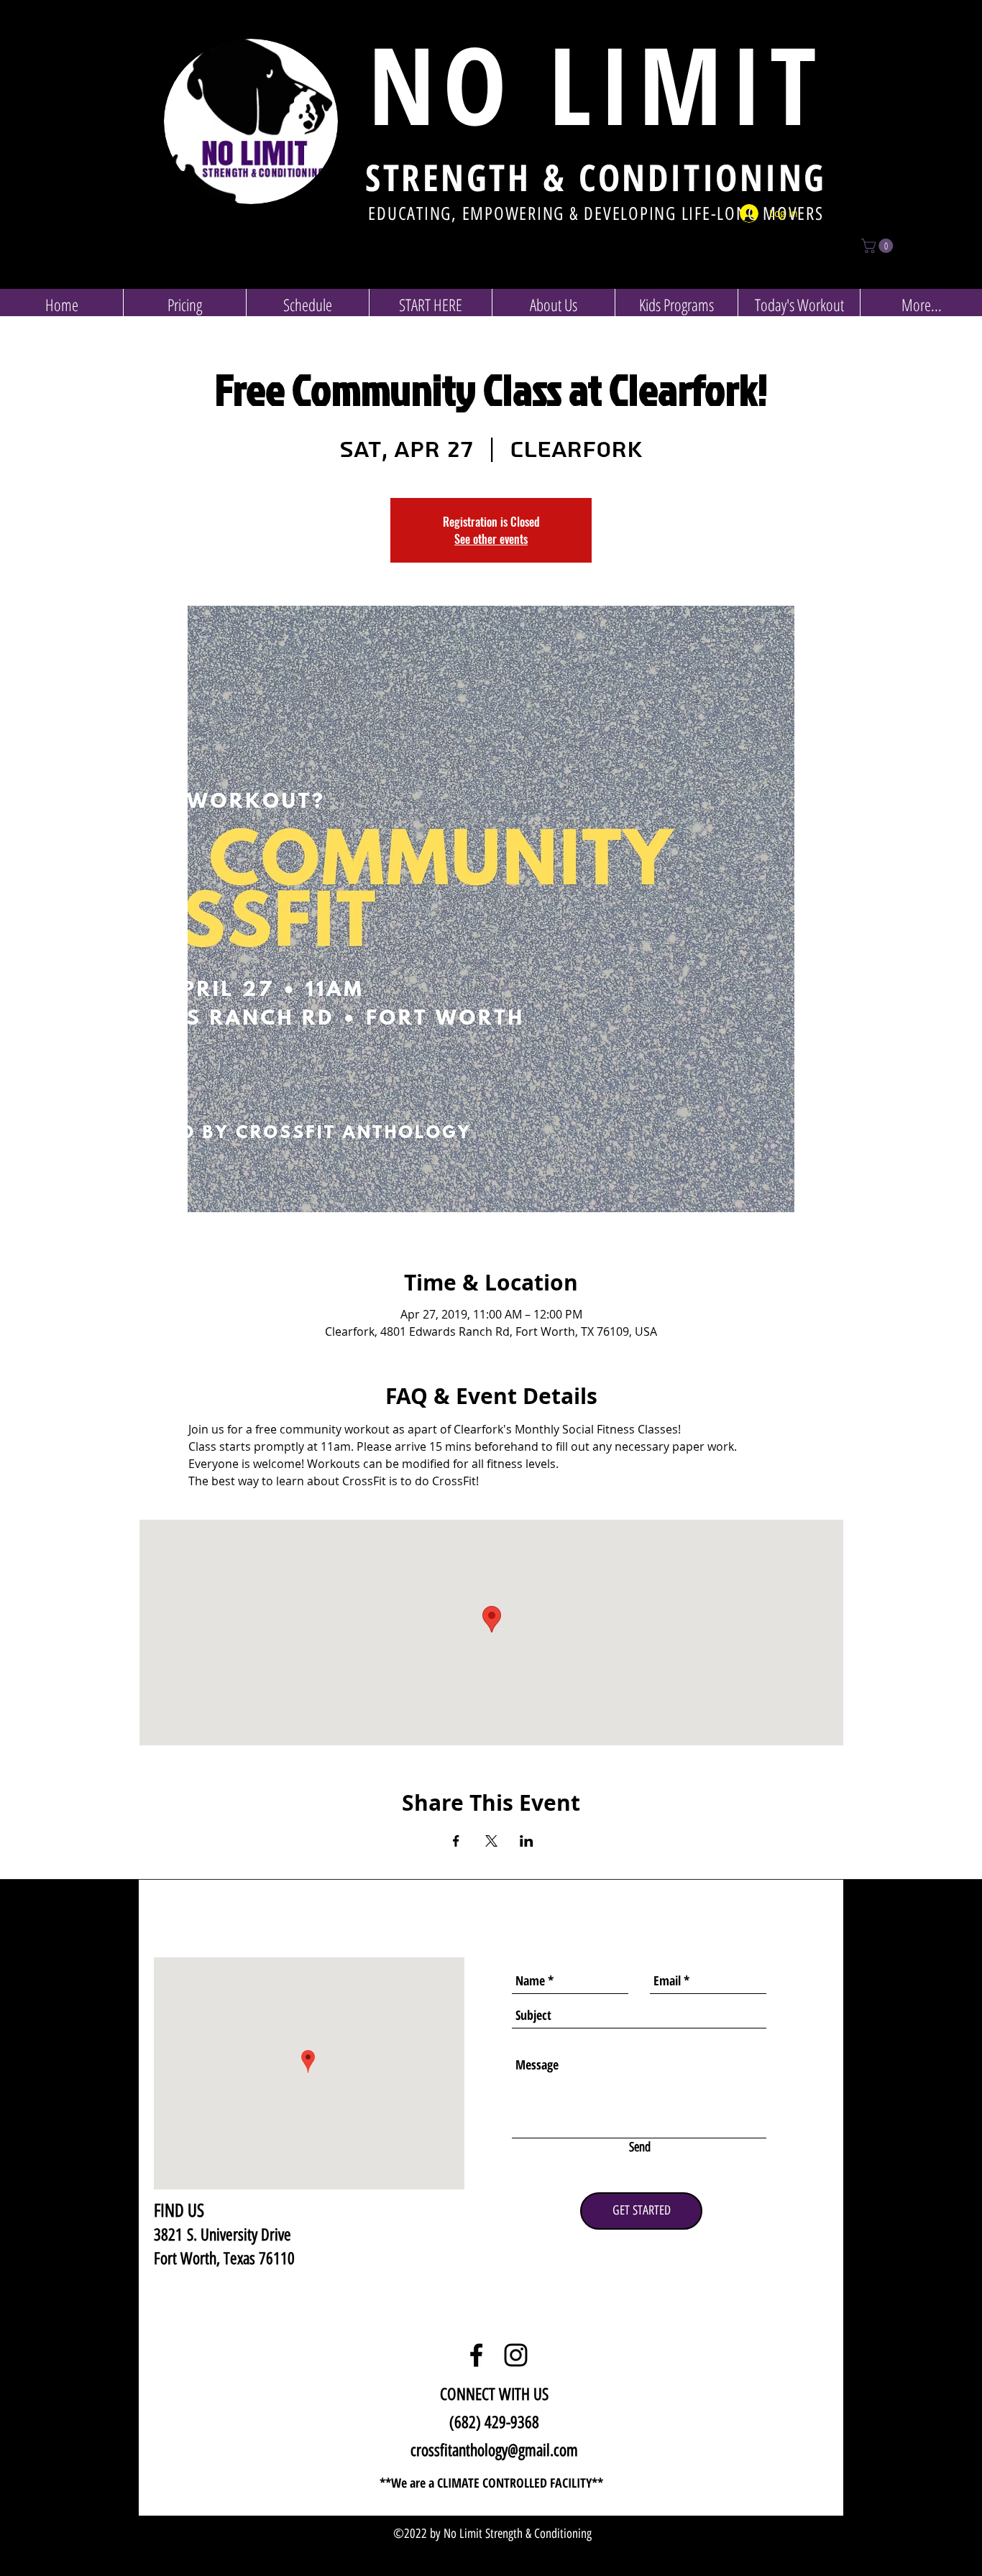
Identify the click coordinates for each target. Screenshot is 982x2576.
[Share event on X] (491, 1841)
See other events (491, 539)
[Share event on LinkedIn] (527, 1841)
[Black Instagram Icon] (516, 2355)
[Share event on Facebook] (456, 1841)
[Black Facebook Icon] (476, 2355)
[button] (879, 246)
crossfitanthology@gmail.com (494, 2450)
